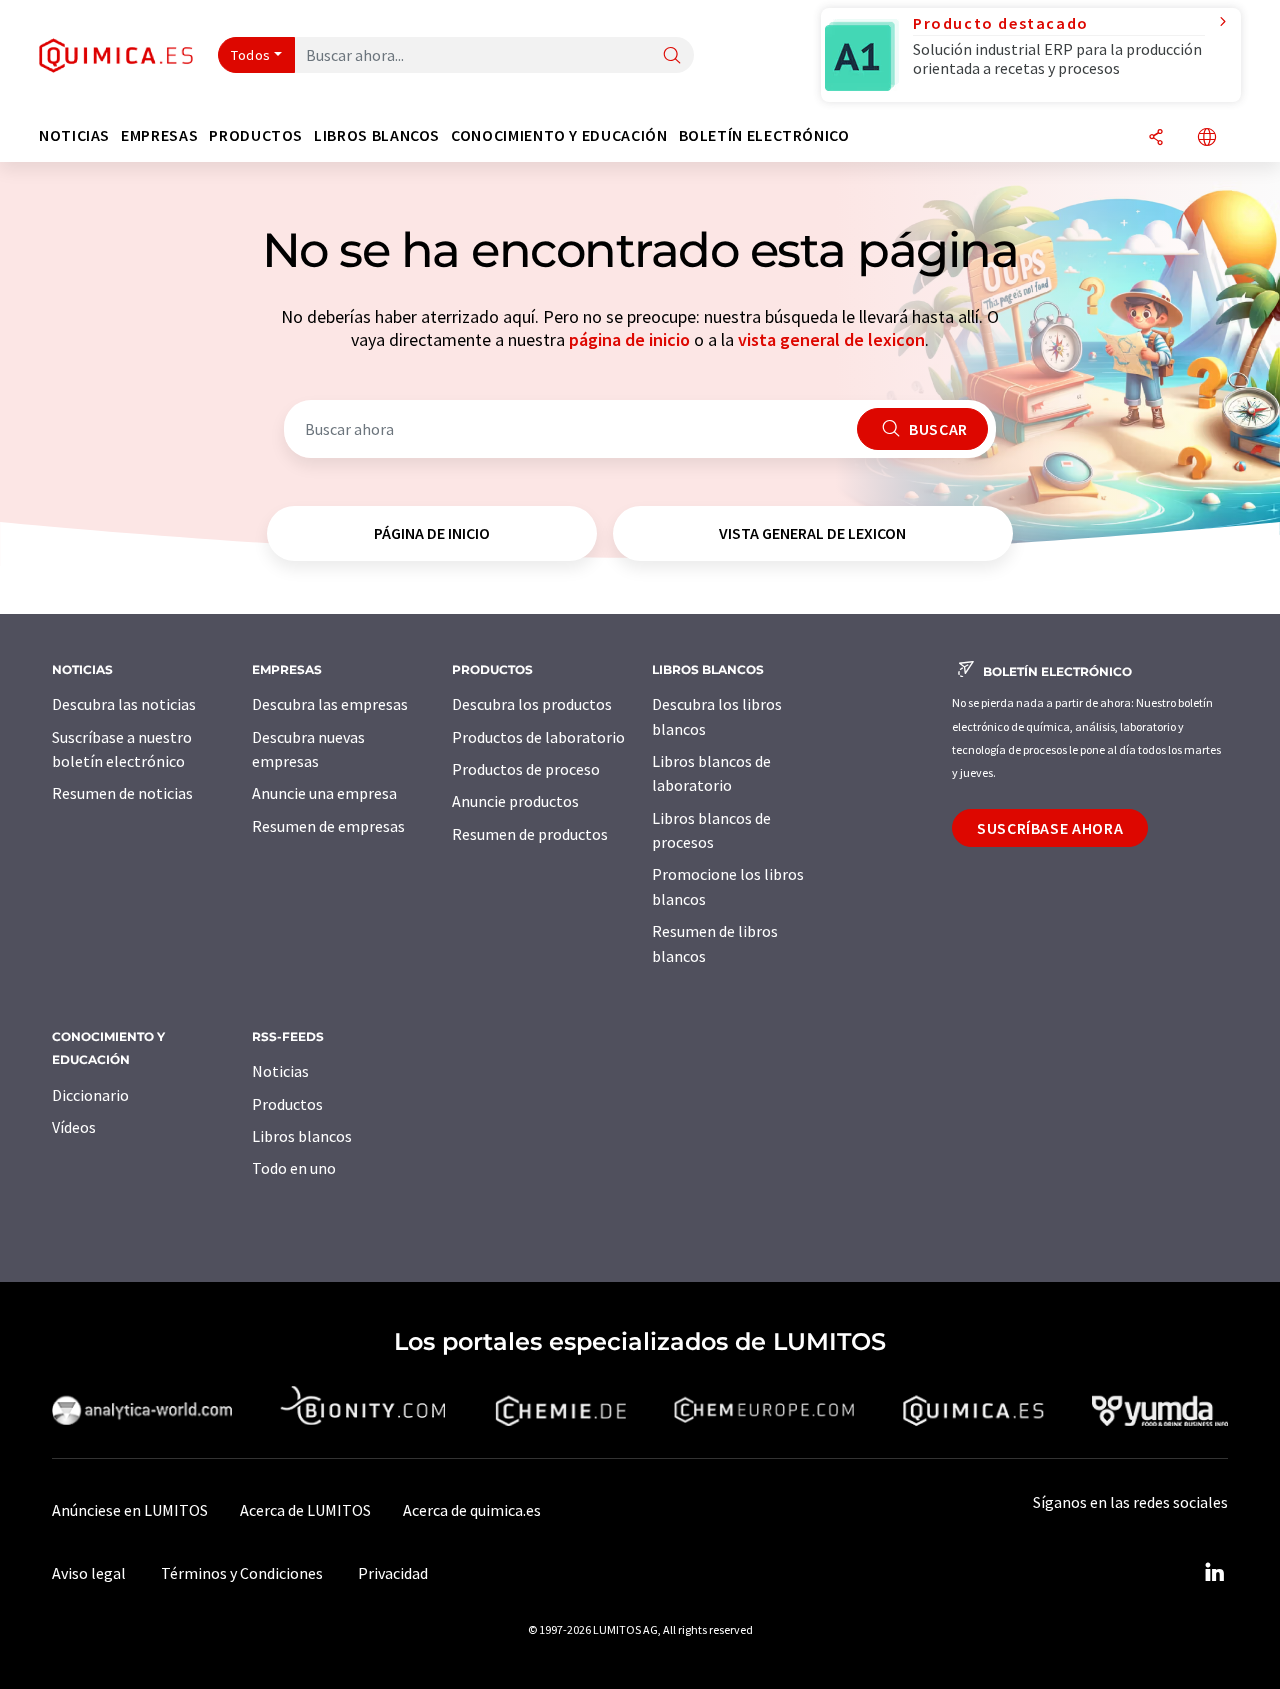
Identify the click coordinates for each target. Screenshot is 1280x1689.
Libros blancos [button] (377, 135)
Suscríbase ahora (1050, 828)
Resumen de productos (530, 834)
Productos (287, 1104)
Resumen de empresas (328, 826)
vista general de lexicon (831, 339)
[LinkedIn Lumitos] (1214, 1573)
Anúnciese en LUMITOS (130, 1510)
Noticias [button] (74, 135)
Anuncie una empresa (324, 793)
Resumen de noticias (122, 793)
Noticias (280, 1071)
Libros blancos (302, 1136)
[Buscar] (672, 56)
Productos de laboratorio (538, 737)
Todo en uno (294, 1168)
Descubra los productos (532, 704)
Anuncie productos (515, 801)
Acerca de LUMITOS (305, 1510)
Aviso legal (89, 1573)
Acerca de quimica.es (472, 1510)
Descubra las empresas (330, 704)
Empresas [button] (159, 135)
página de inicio (629, 339)
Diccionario (90, 1095)
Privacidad (393, 1573)
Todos (251, 55)
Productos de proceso (526, 769)
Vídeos (74, 1127)
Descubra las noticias (124, 704)
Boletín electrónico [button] (764, 135)
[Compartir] (1156, 138)
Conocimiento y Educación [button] (559, 135)
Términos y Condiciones (242, 1573)
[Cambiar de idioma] (1207, 138)
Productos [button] (256, 135)
